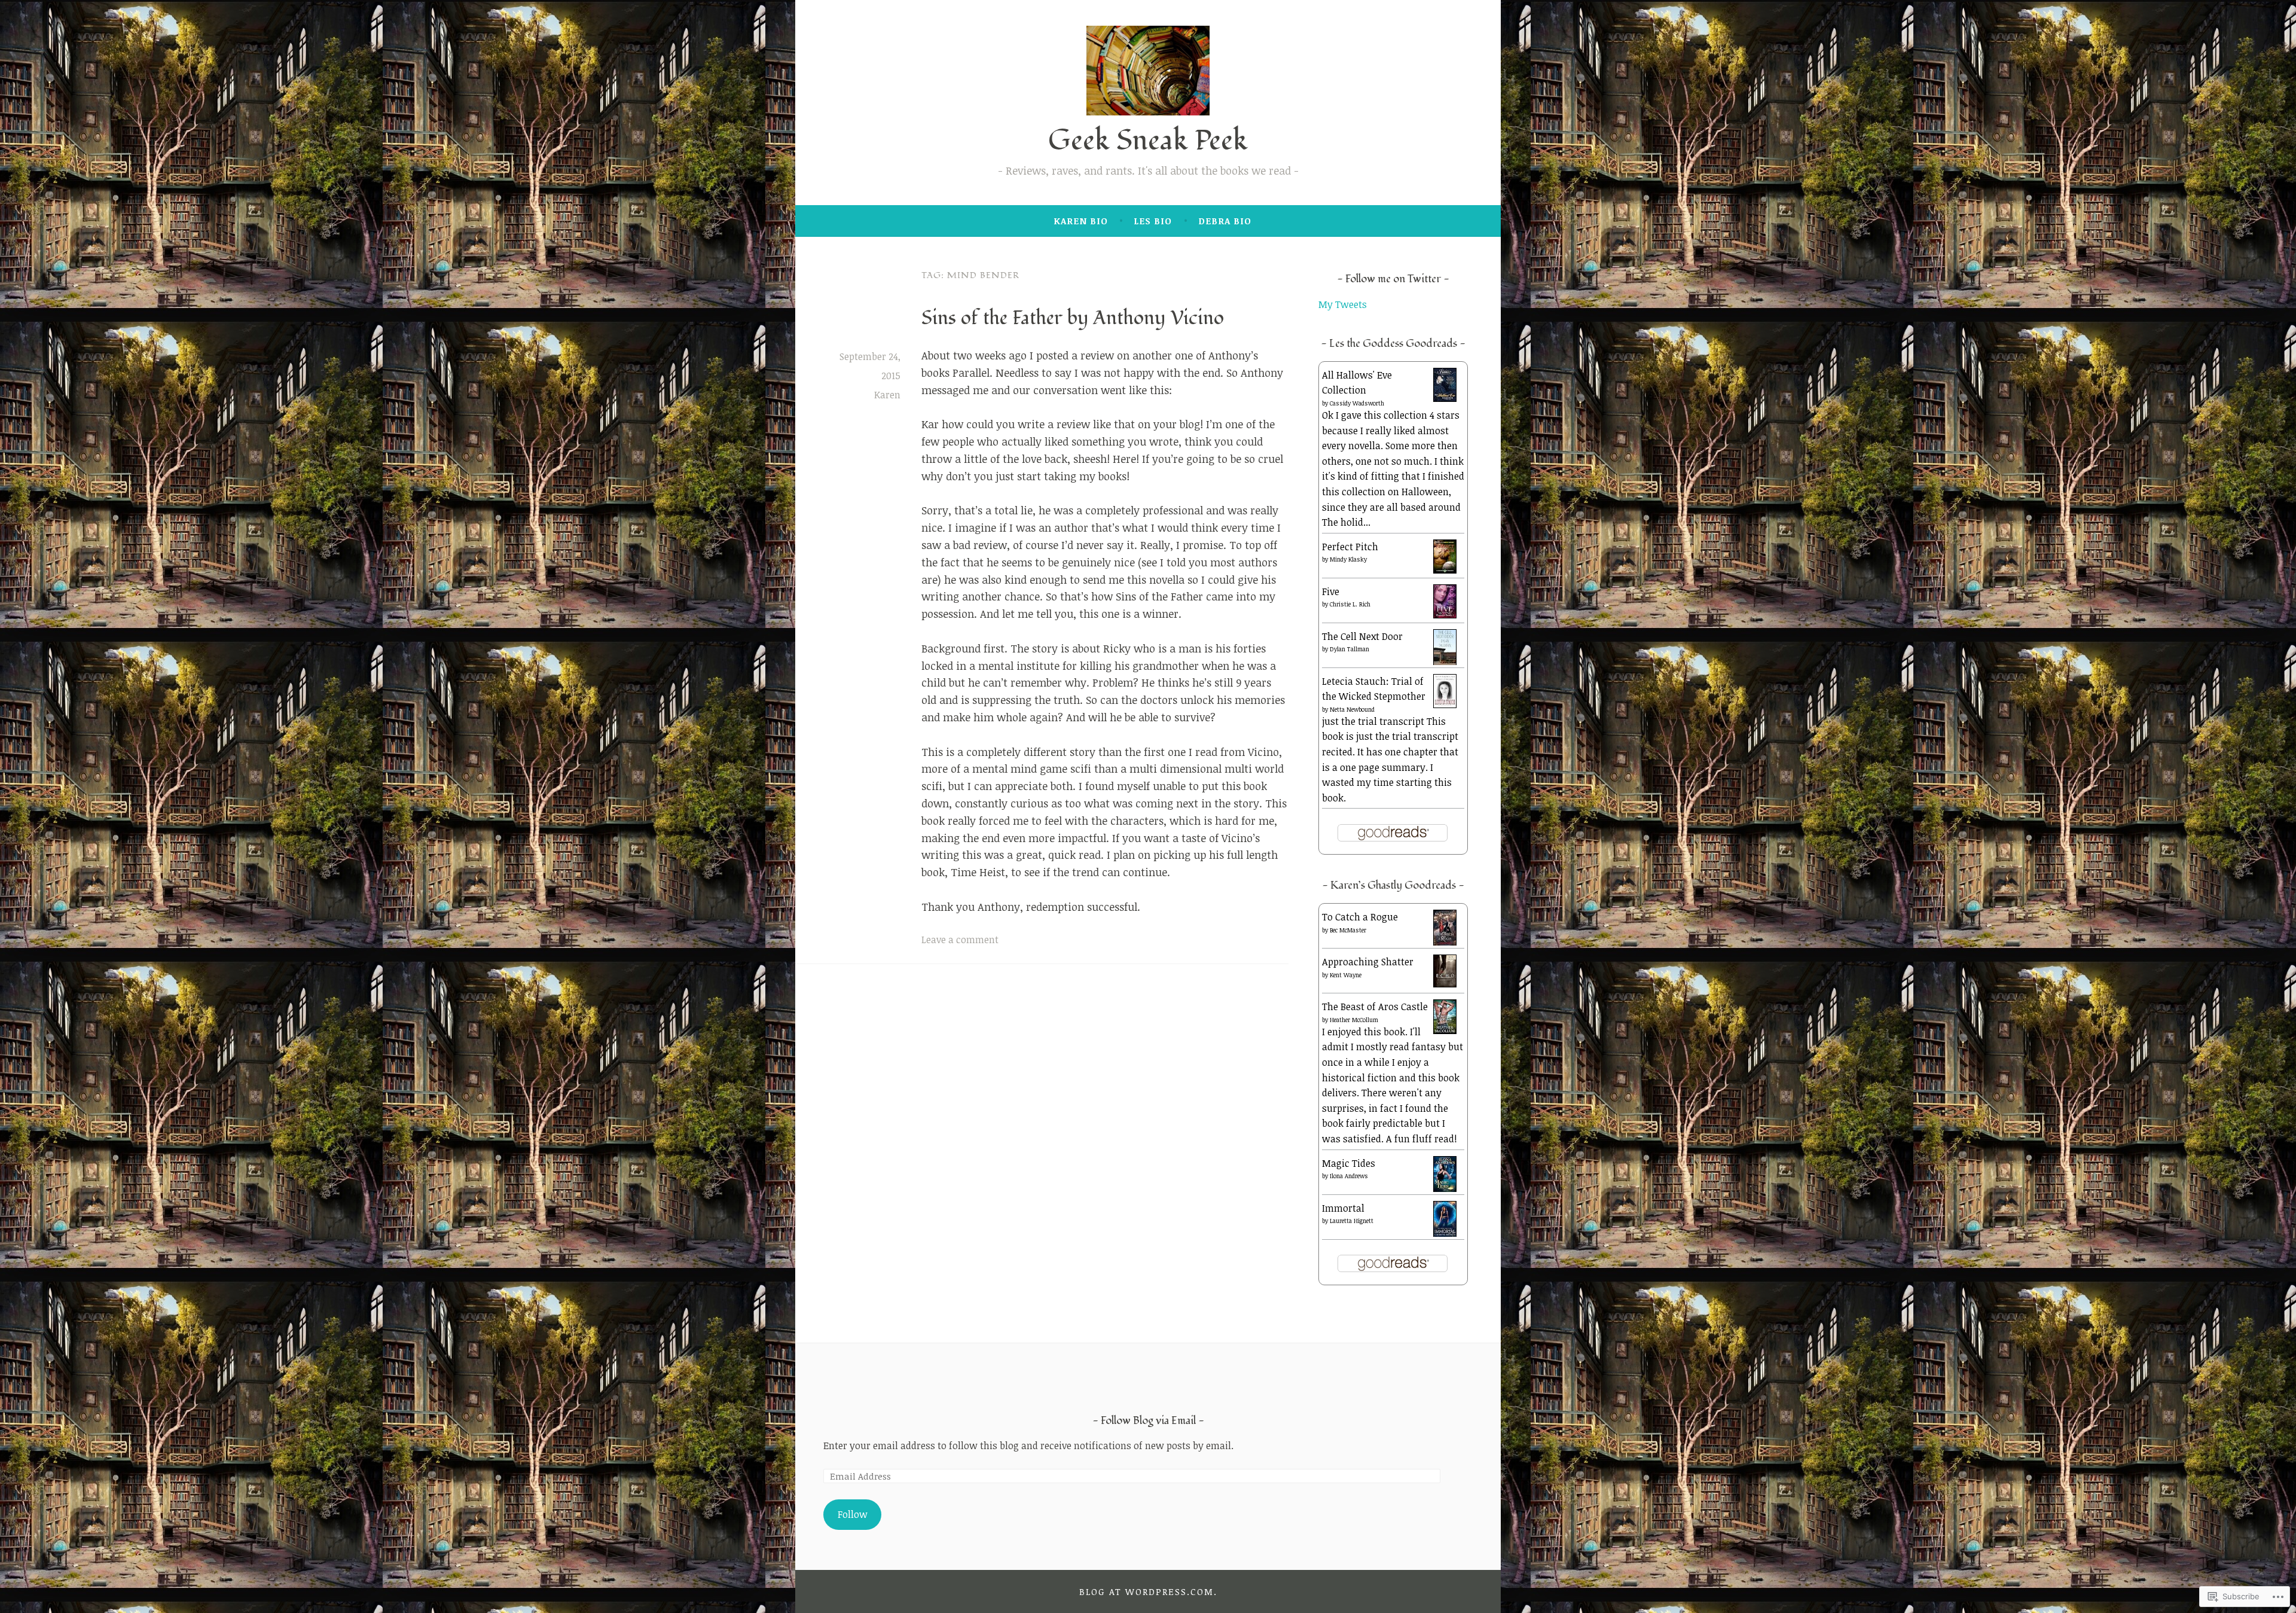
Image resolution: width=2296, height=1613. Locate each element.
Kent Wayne (1346, 975)
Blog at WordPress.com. (1148, 1591)
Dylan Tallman (1349, 649)
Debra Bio (1225, 221)
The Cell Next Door (1362, 636)
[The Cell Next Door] (1445, 662)
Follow (853, 1514)
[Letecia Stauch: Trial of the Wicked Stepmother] (1445, 705)
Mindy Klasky (1348, 559)
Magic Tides (1349, 1163)
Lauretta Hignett (1352, 1221)
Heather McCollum (1354, 1020)
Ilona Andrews (1349, 1176)
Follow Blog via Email (1148, 1421)
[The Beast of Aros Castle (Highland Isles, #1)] (1445, 1030)
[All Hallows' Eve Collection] (1445, 398)
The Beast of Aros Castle (1375, 1007)
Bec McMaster (1348, 930)
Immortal (1343, 1208)
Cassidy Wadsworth (1357, 403)
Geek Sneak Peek (1148, 141)
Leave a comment (960, 940)
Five (1331, 591)
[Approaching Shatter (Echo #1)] (1445, 984)
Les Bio (1153, 221)
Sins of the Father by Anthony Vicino (1073, 318)
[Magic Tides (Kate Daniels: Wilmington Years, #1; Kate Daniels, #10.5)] (1445, 1189)
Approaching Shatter (1368, 962)
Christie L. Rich (1350, 604)
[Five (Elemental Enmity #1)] (1445, 615)
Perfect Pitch (1350, 547)
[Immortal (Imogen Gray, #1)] (1445, 1234)
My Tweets (1343, 304)
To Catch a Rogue (1360, 917)
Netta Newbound (1352, 709)
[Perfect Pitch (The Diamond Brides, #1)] (1445, 570)
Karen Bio (1081, 221)
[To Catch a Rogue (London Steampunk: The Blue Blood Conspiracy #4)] (1445, 943)
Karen (887, 395)
